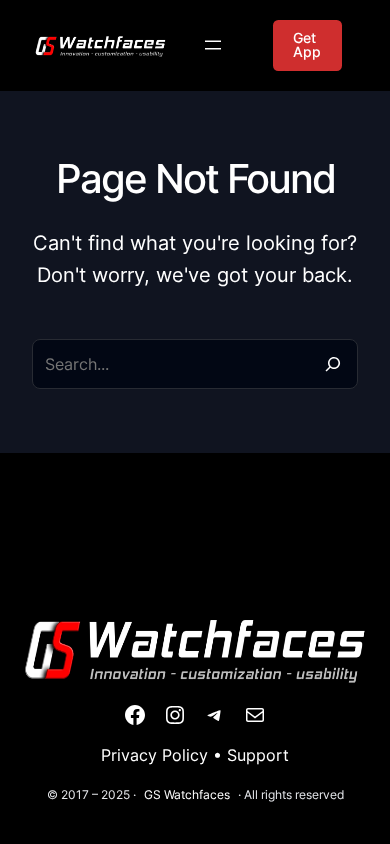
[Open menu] (213, 45)
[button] (307, 45)
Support (258, 755)
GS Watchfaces (187, 794)
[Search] (333, 364)
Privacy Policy (154, 755)
